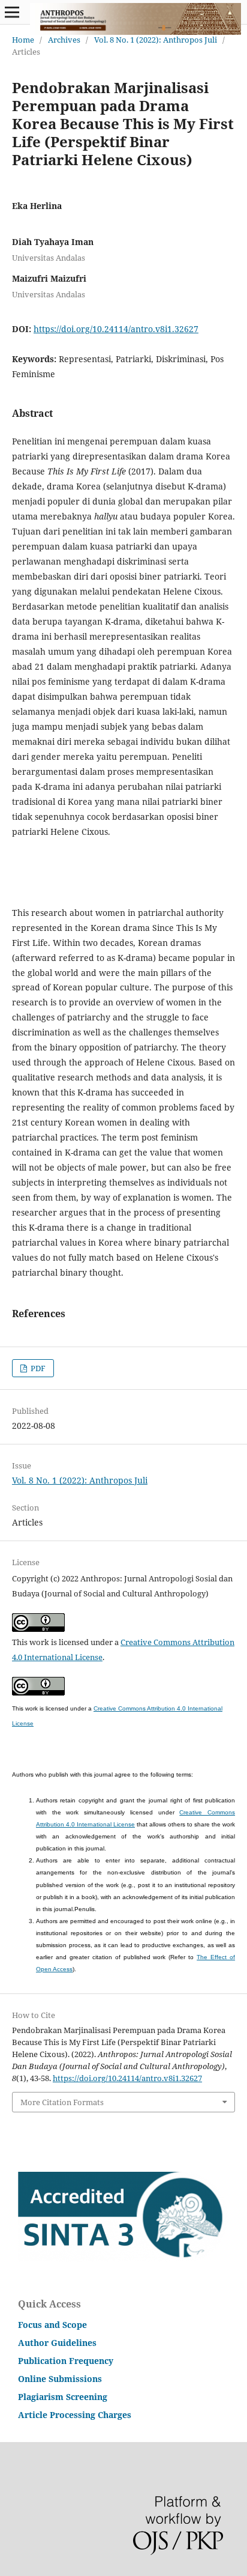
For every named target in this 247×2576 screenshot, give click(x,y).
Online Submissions (60, 2379)
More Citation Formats (62, 2102)
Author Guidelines (57, 2343)
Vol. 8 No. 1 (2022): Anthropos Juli (156, 40)
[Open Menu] (12, 12)
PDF (37, 1368)
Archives (64, 40)
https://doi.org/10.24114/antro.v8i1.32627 (116, 329)
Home (23, 40)
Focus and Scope (52, 2325)
